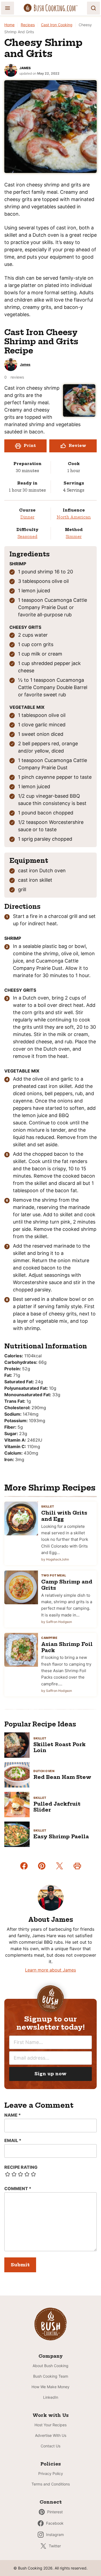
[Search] (93, 8)
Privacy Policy (51, 2473)
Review (77, 446)
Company (51, 2356)
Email (13, 2140)
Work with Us (51, 2415)
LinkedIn (51, 2397)
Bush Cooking (51, 8)
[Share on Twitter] (60, 1866)
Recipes (28, 25)
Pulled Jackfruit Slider (57, 1807)
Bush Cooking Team (51, 2376)
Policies (51, 2464)
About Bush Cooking (50, 2366)
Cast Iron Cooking (57, 25)
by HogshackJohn (55, 1559)
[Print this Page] (77, 1866)
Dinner (27, 517)
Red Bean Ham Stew (62, 1777)
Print (30, 446)
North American (74, 517)
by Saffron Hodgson (57, 1622)
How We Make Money (50, 2387)
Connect (51, 2502)
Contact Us (50, 2446)
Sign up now (50, 2074)
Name (13, 2115)
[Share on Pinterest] (42, 1866)
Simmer (74, 537)
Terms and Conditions (51, 2484)
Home (9, 25)
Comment (18, 2189)
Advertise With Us (51, 2435)
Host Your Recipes (50, 2425)
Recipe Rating (21, 2167)
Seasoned (27, 537)
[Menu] (8, 8)
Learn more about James (50, 1970)
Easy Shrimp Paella (61, 1837)
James (25, 68)
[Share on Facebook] (24, 1866)
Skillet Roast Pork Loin (60, 1747)
